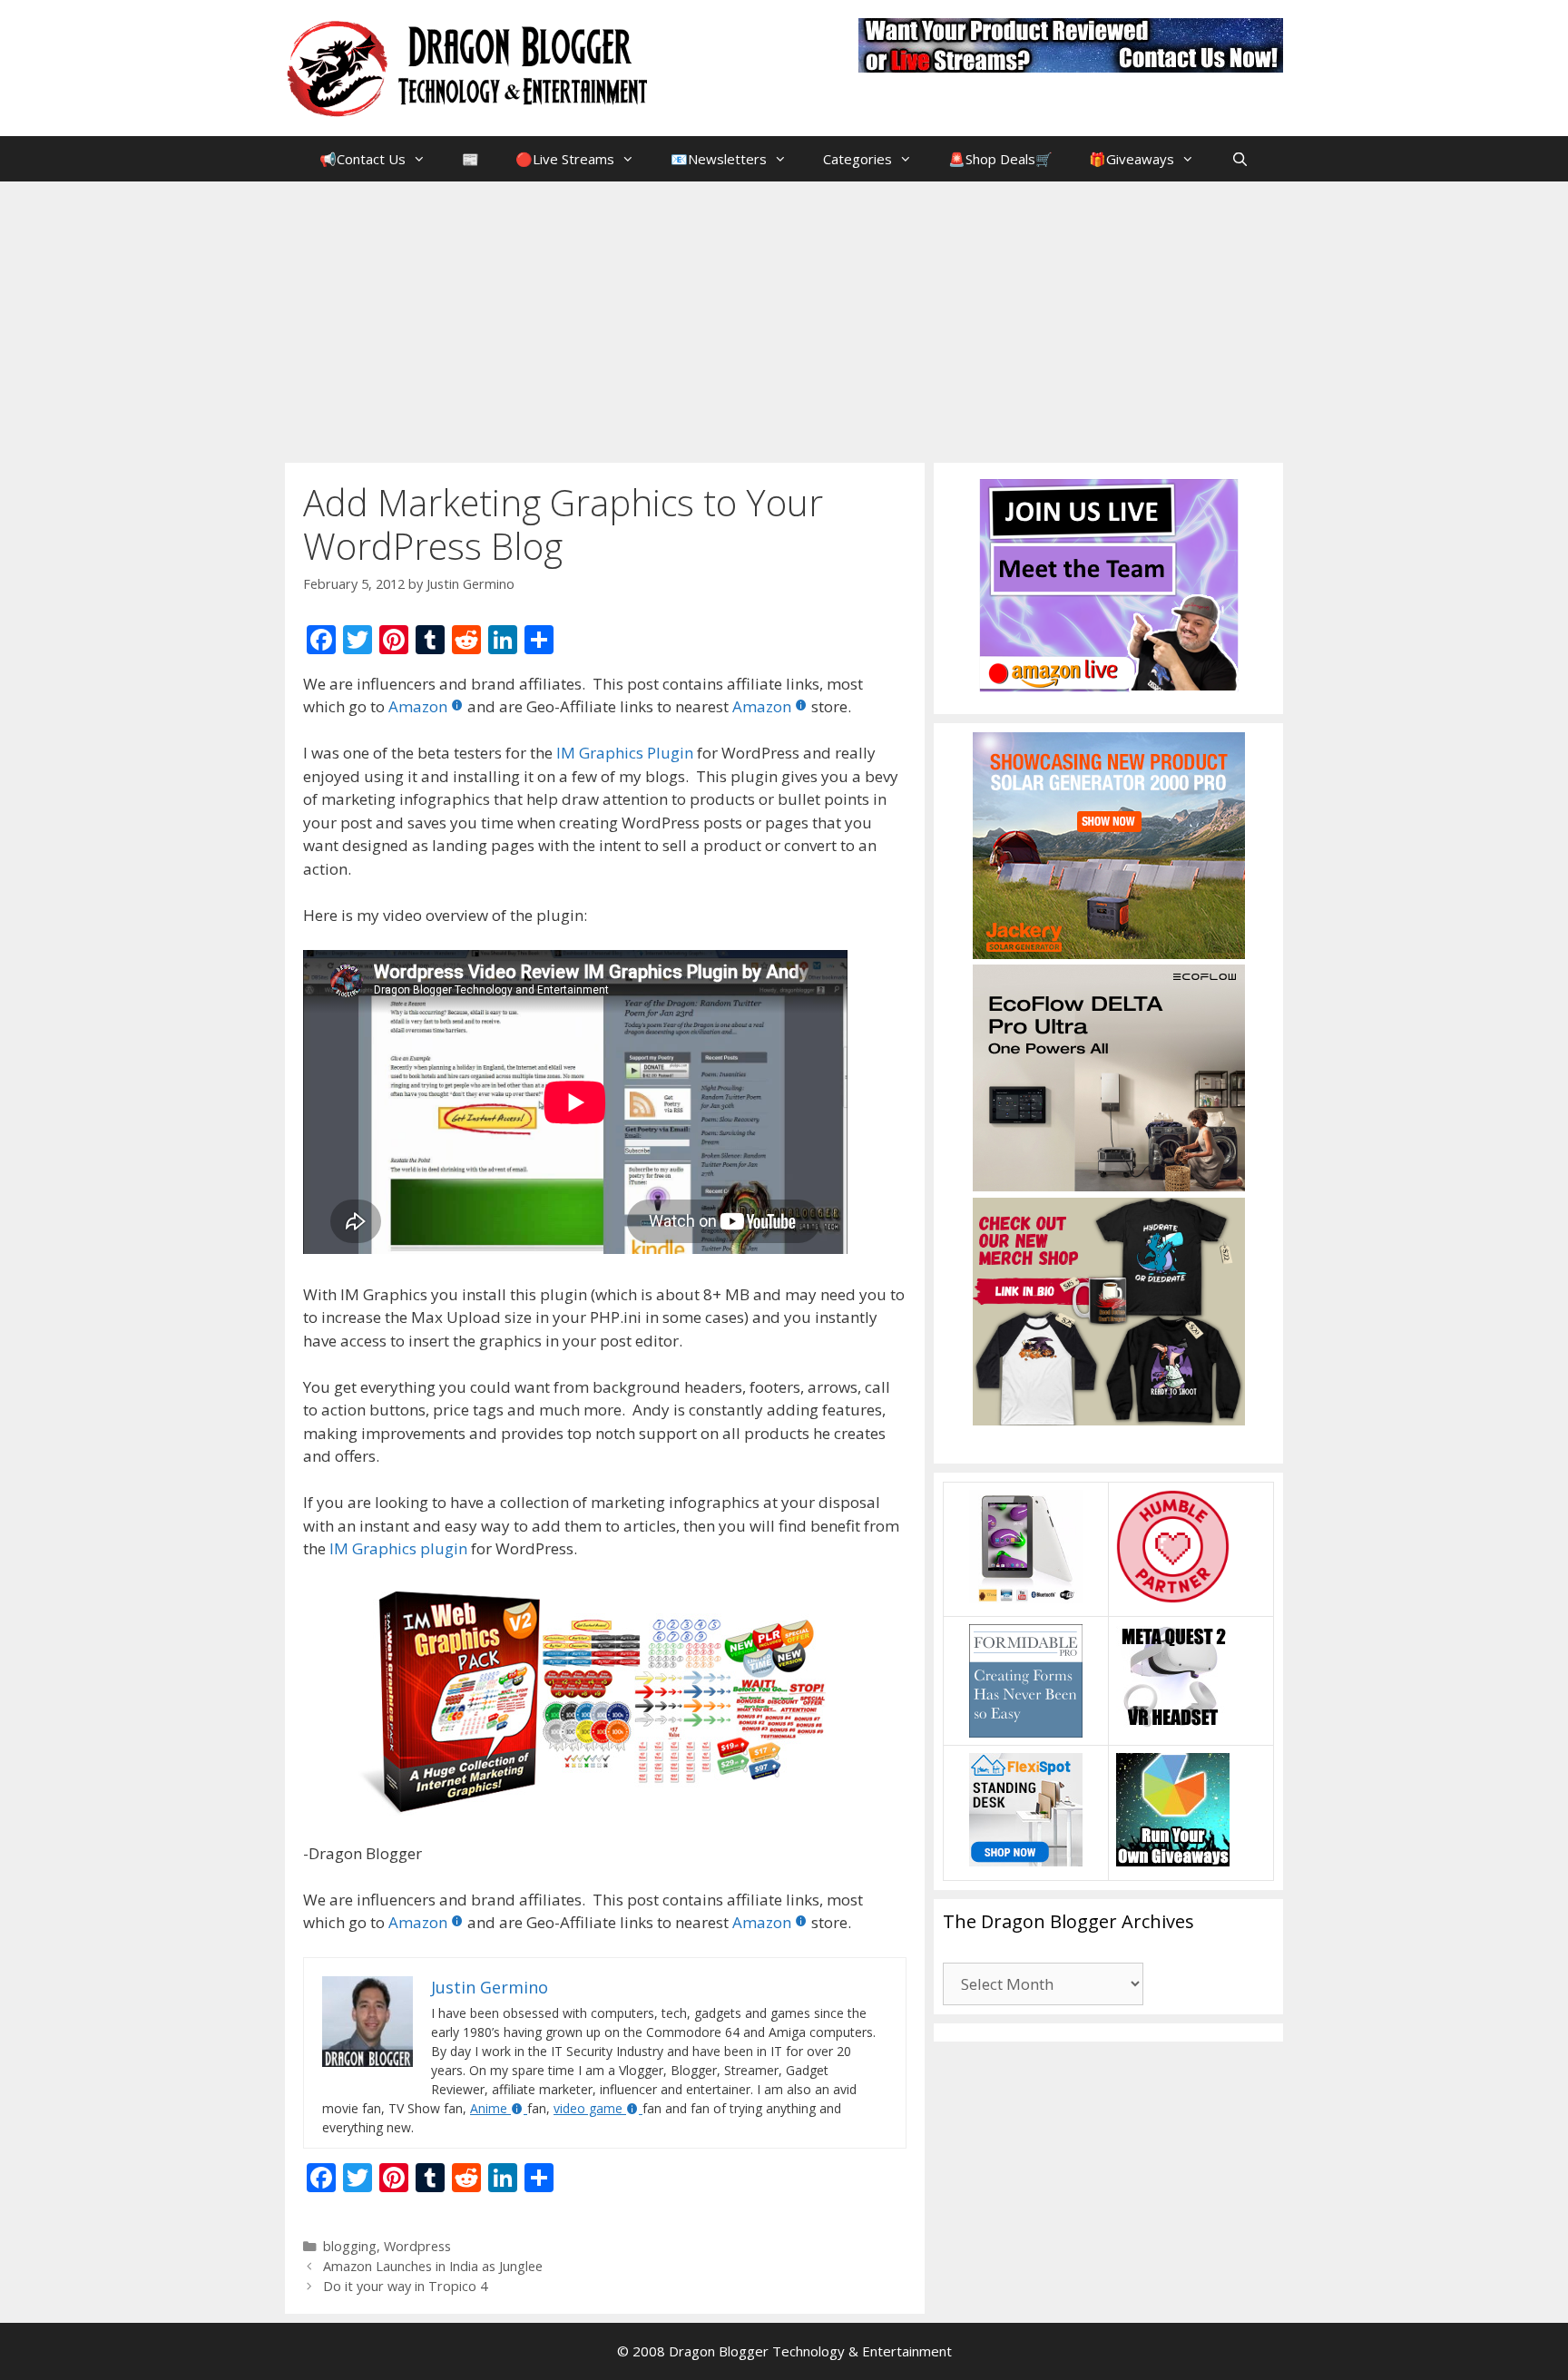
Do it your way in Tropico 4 (405, 2286)
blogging (350, 2246)
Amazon (418, 706)
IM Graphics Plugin (625, 753)
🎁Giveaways (1132, 159)
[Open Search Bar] (1239, 159)
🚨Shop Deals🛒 (1000, 159)
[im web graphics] (605, 1701)
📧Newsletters (719, 159)
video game (588, 2108)
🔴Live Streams (565, 159)
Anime (489, 2108)
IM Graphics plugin (398, 1548)
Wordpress (417, 2246)
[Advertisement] (784, 318)
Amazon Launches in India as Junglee (433, 2266)
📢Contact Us (363, 159)
